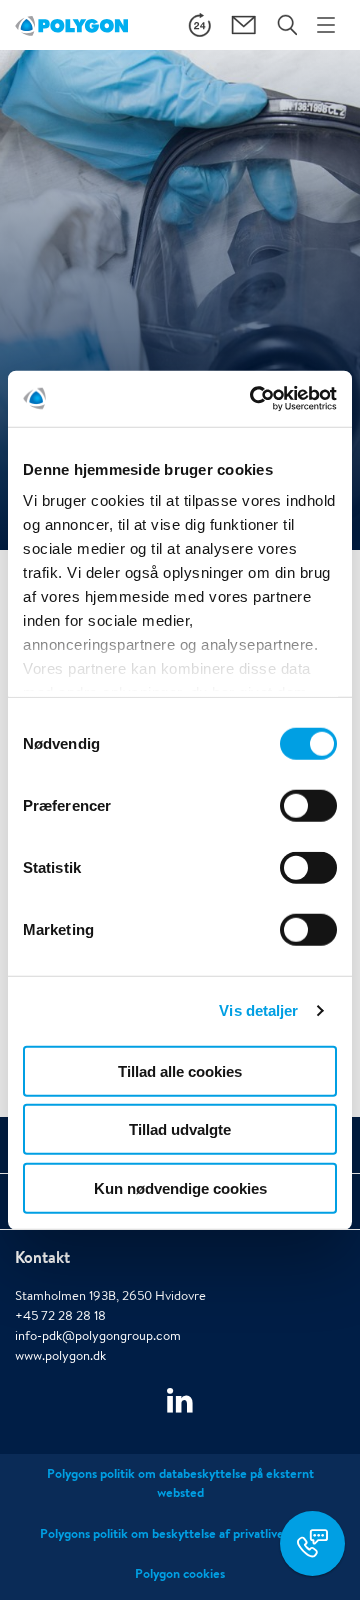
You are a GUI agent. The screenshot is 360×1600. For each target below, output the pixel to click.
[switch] (308, 819)
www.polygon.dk (60, 1355)
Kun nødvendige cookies (180, 1187)
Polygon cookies (180, 1573)
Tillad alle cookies (180, 1070)
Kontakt (42, 1257)
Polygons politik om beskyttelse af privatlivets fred (180, 1533)
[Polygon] (71, 25)
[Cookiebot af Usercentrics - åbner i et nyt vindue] (254, 399)
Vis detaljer (258, 1010)
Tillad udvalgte (180, 1129)
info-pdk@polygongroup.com (98, 1335)
